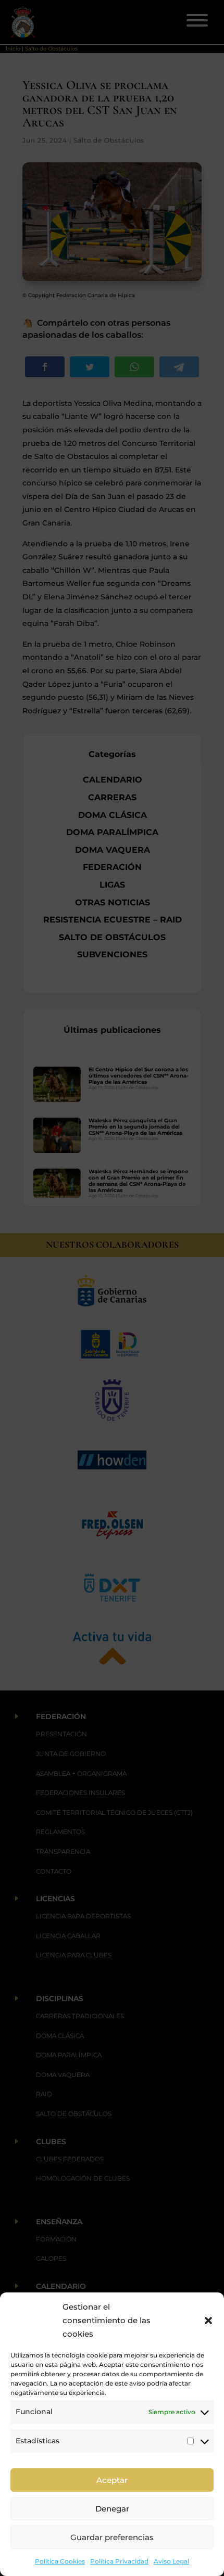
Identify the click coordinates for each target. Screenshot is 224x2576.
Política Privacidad (119, 2561)
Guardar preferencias (112, 2537)
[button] (208, 2321)
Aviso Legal (171, 2561)
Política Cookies (60, 2561)
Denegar (112, 2509)
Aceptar (112, 2480)
